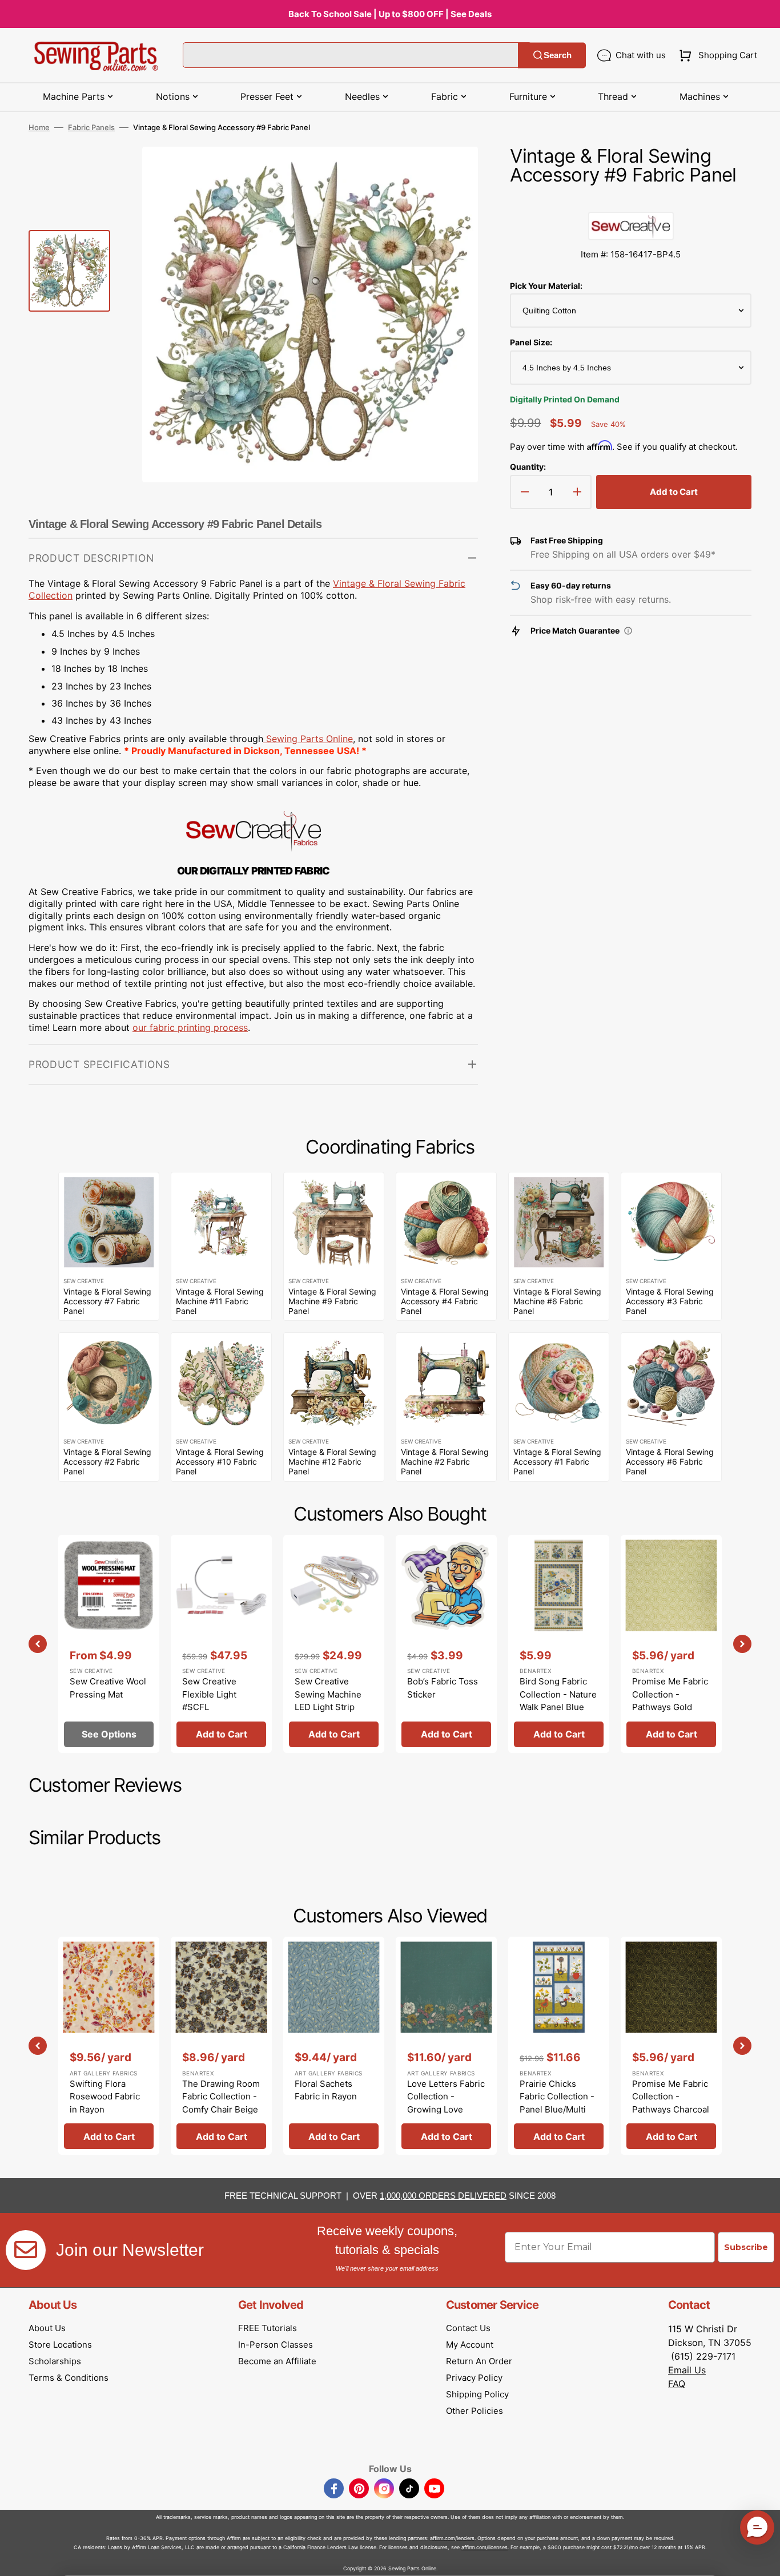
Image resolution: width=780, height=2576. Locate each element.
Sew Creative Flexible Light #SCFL (209, 1694)
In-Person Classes (276, 2345)
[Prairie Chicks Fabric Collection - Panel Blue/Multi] (559, 2046)
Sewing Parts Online (309, 739)
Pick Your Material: (546, 286)
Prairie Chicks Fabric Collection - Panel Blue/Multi (557, 2097)
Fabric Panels (91, 127)
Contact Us (468, 2328)
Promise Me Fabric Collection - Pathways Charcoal (671, 2097)
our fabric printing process (190, 1027)
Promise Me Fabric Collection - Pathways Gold (670, 1694)
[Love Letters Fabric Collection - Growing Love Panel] (446, 2046)
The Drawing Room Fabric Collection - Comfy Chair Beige (221, 2097)
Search (558, 55)
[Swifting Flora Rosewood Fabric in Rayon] (109, 2046)
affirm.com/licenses (485, 2547)
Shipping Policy (477, 2394)
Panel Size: (531, 342)
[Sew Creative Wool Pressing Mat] (109, 1644)
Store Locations (60, 2345)
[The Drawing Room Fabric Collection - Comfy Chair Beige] (221, 2046)
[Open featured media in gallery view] (452, 172)
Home (39, 127)
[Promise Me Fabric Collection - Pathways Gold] (671, 1644)
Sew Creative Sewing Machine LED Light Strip (328, 1694)
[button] (716, 55)
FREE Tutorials (268, 2328)
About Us (47, 2328)
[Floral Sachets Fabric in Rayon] (334, 2046)
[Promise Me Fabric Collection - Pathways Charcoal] (671, 2046)
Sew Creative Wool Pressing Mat (108, 1688)
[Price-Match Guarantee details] (628, 631)
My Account (470, 2345)
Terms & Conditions (69, 2378)
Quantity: (528, 467)
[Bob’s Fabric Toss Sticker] (446, 1644)
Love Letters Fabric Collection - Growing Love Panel (446, 2103)
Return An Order (479, 2361)
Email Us (687, 2370)
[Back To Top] (763, 2559)
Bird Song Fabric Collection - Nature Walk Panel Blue (558, 1694)
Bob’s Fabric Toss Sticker (443, 1688)
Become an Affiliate (277, 2361)
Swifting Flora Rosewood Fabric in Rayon (105, 2097)
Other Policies (475, 2411)
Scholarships (55, 2361)
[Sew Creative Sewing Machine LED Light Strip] (334, 1644)
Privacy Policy (474, 2378)
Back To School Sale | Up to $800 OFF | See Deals (390, 14)
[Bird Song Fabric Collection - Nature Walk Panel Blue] (559, 1644)
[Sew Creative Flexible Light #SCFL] (221, 1644)
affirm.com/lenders (452, 2538)
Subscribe (746, 2247)
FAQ (677, 2384)
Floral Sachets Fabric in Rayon (326, 2090)
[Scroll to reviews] (631, 200)
